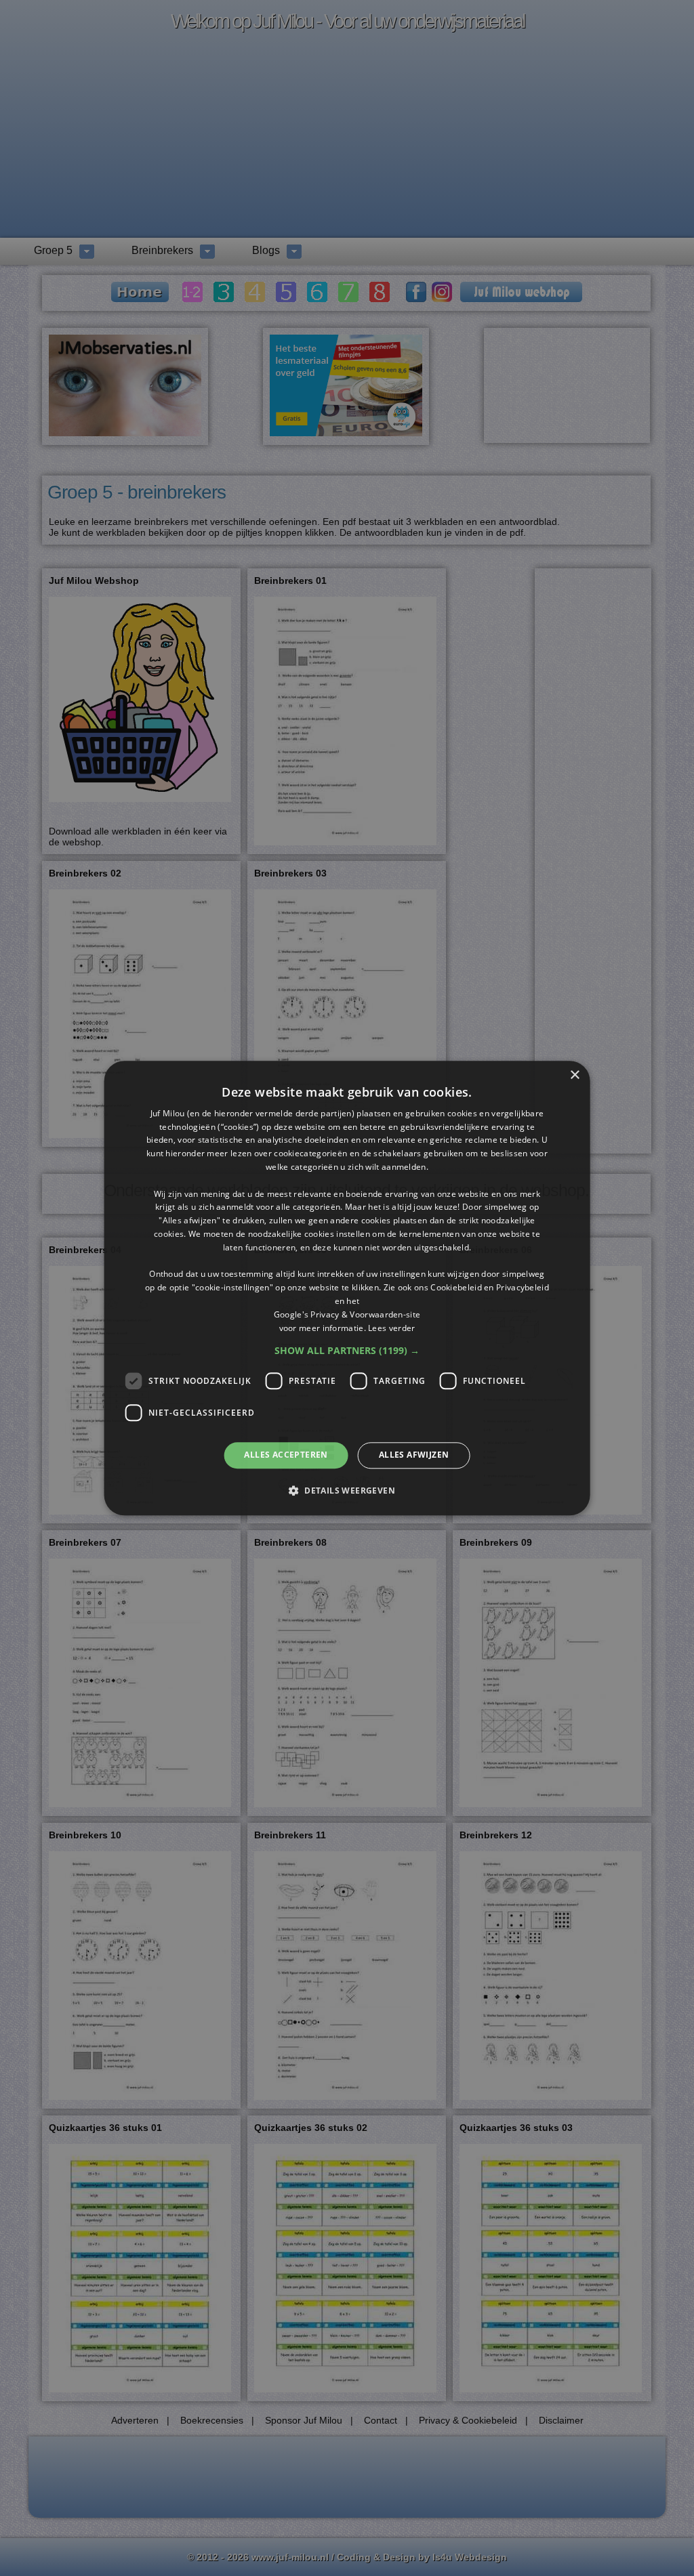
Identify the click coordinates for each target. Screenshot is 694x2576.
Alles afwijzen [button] (414, 1455)
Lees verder (391, 1328)
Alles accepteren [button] (286, 1455)
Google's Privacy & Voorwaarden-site (347, 1314)
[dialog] (347, 1288)
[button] (347, 1351)
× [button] (574, 1075)
